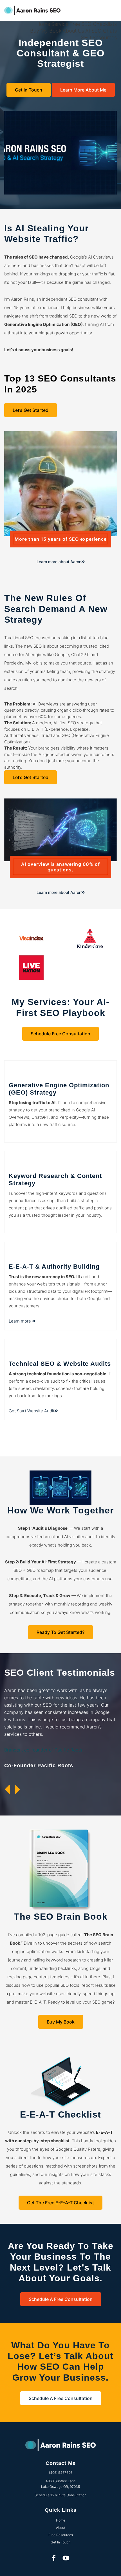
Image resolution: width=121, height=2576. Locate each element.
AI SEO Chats (101, 31)
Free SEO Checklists (93, 24)
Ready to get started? (60, 1632)
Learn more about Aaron (59, 562)
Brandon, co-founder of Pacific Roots (43, 1750)
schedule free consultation (60, 1034)
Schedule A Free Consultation (61, 2299)
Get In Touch (29, 90)
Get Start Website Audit (32, 1411)
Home (43, 24)
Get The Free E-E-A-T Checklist (60, 2203)
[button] (9, 1790)
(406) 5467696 (61, 2473)
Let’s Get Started (31, 410)
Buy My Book (46, 31)
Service (60, 24)
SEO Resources (99, 37)
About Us (73, 31)
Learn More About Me (83, 90)
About (61, 2528)
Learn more (20, 1321)
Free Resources (61, 2535)
